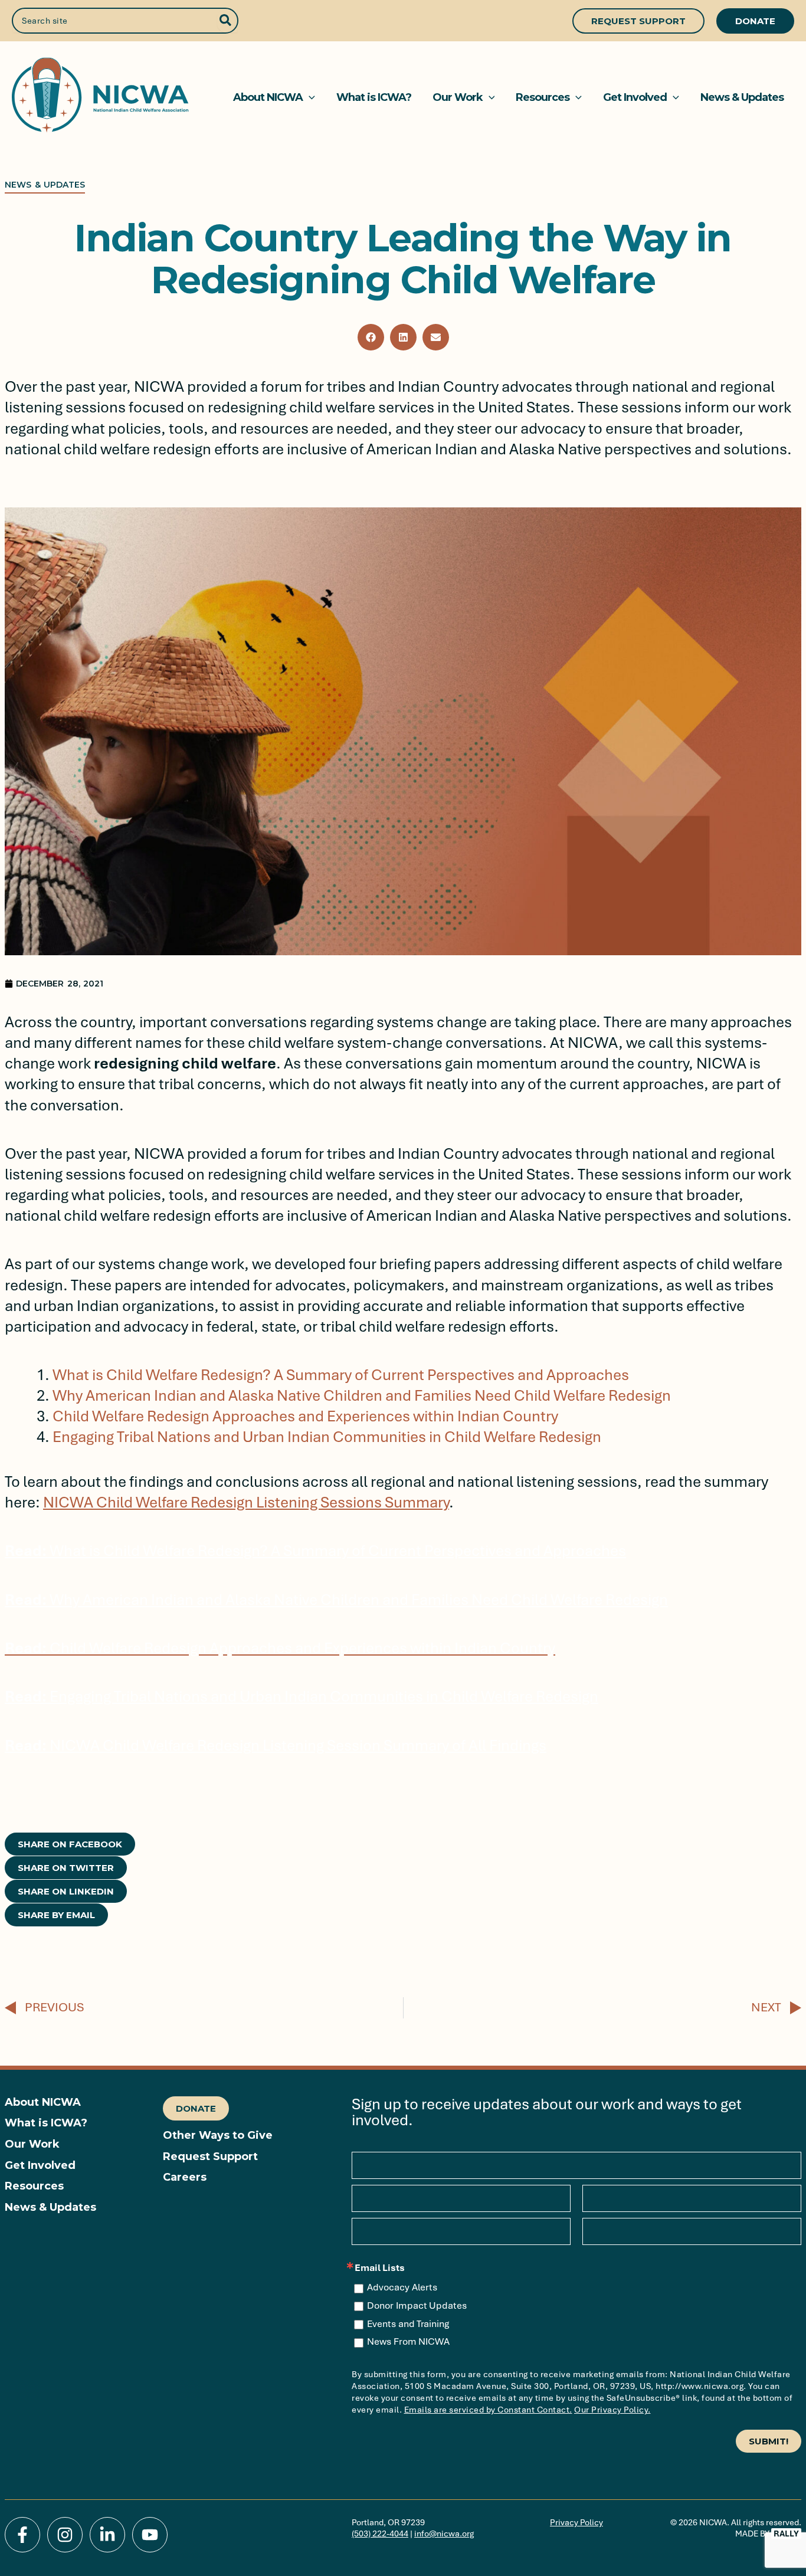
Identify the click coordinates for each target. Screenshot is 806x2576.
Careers (185, 2177)
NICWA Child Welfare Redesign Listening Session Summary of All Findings (276, 1746)
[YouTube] (150, 2535)
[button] (638, 21)
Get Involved (40, 2166)
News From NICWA (408, 2342)
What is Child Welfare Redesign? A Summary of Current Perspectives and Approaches (341, 1375)
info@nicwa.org (444, 2534)
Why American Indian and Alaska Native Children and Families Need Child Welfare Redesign (362, 1396)
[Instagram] (65, 2535)
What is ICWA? (46, 2123)
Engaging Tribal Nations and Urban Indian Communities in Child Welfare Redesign (327, 1437)
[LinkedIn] (107, 2535)
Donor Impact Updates (417, 2306)
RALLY (786, 2534)
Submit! (769, 2441)
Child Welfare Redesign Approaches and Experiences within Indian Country (305, 1416)
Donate (196, 2108)
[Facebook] (22, 2535)
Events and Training (408, 2324)
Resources (34, 2186)
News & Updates (50, 2208)
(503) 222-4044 (380, 2534)
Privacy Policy (576, 2522)
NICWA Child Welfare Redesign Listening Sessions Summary (246, 1502)
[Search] (226, 21)
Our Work (32, 2144)
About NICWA (43, 2103)
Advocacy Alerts (402, 2287)
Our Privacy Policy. (612, 2410)
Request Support (210, 2157)
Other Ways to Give (218, 2136)
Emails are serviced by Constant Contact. (488, 2410)
